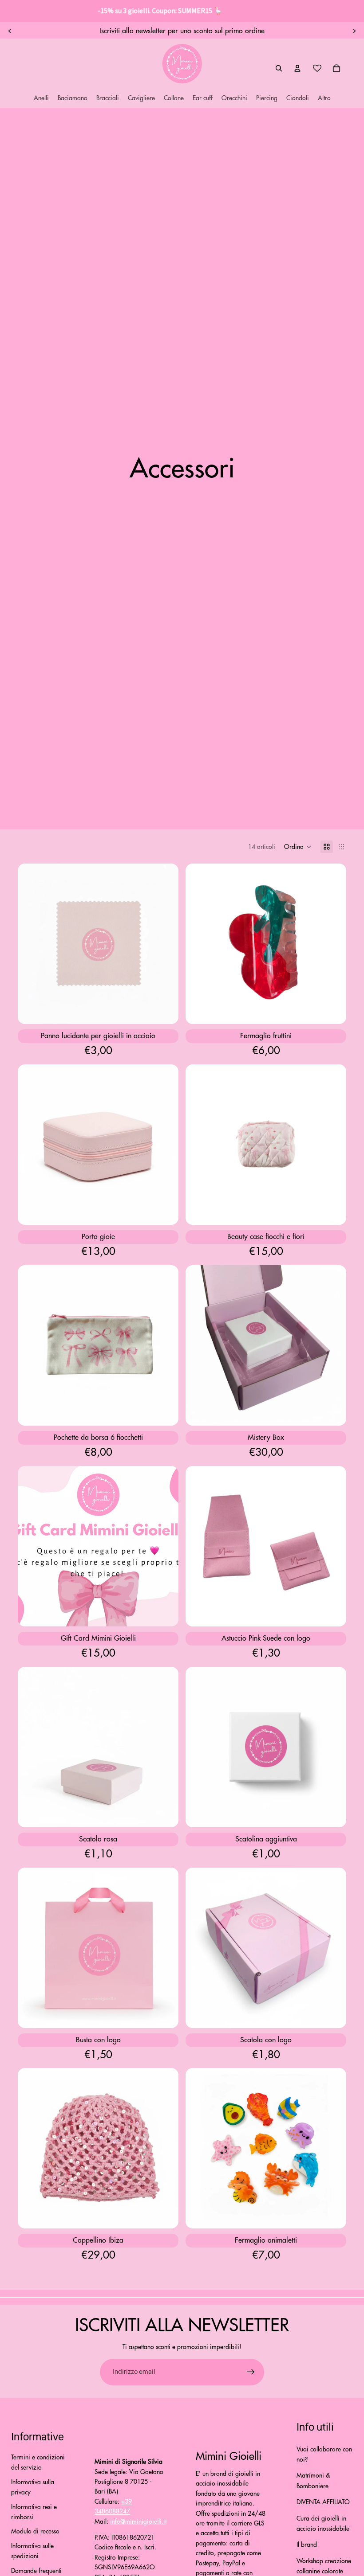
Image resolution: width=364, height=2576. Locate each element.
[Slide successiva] (354, 31)
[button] (298, 847)
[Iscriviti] (251, 2372)
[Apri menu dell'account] (297, 68)
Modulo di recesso (35, 2531)
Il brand (307, 2545)
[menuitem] (324, 98)
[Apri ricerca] (279, 68)
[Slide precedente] (10, 31)
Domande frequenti (36, 2571)
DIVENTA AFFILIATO (323, 2502)
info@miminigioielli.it (138, 2521)
